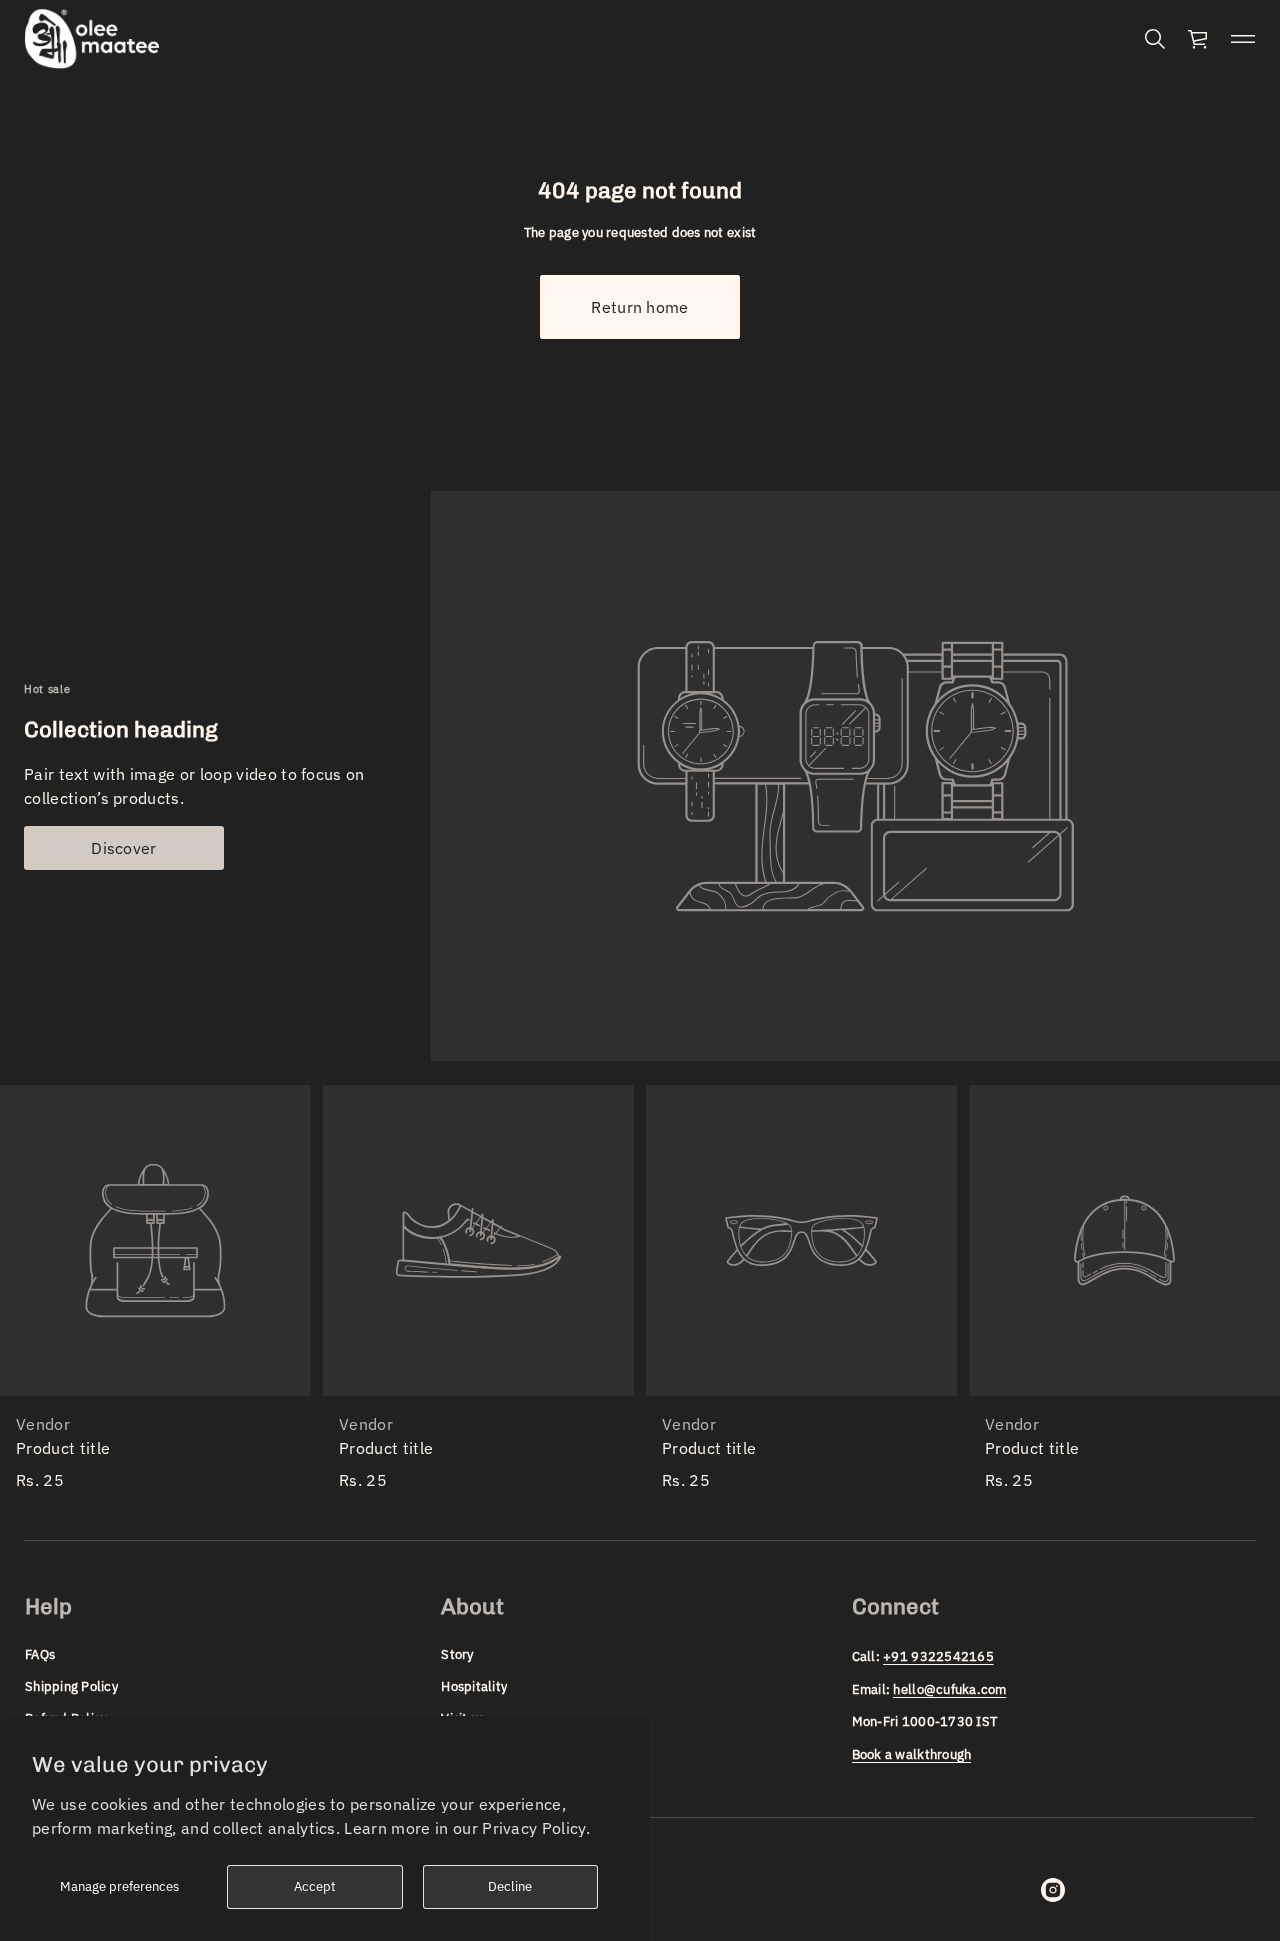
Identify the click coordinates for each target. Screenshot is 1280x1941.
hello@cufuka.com (949, 1689)
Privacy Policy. (536, 1828)
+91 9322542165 (938, 1656)
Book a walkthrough (912, 1754)
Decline (510, 1886)
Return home (640, 307)
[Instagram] (1053, 1890)
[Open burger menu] (1243, 39)
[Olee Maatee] (92, 39)
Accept (315, 1886)
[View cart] (1199, 39)
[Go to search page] (1155, 39)
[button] (1155, 39)
